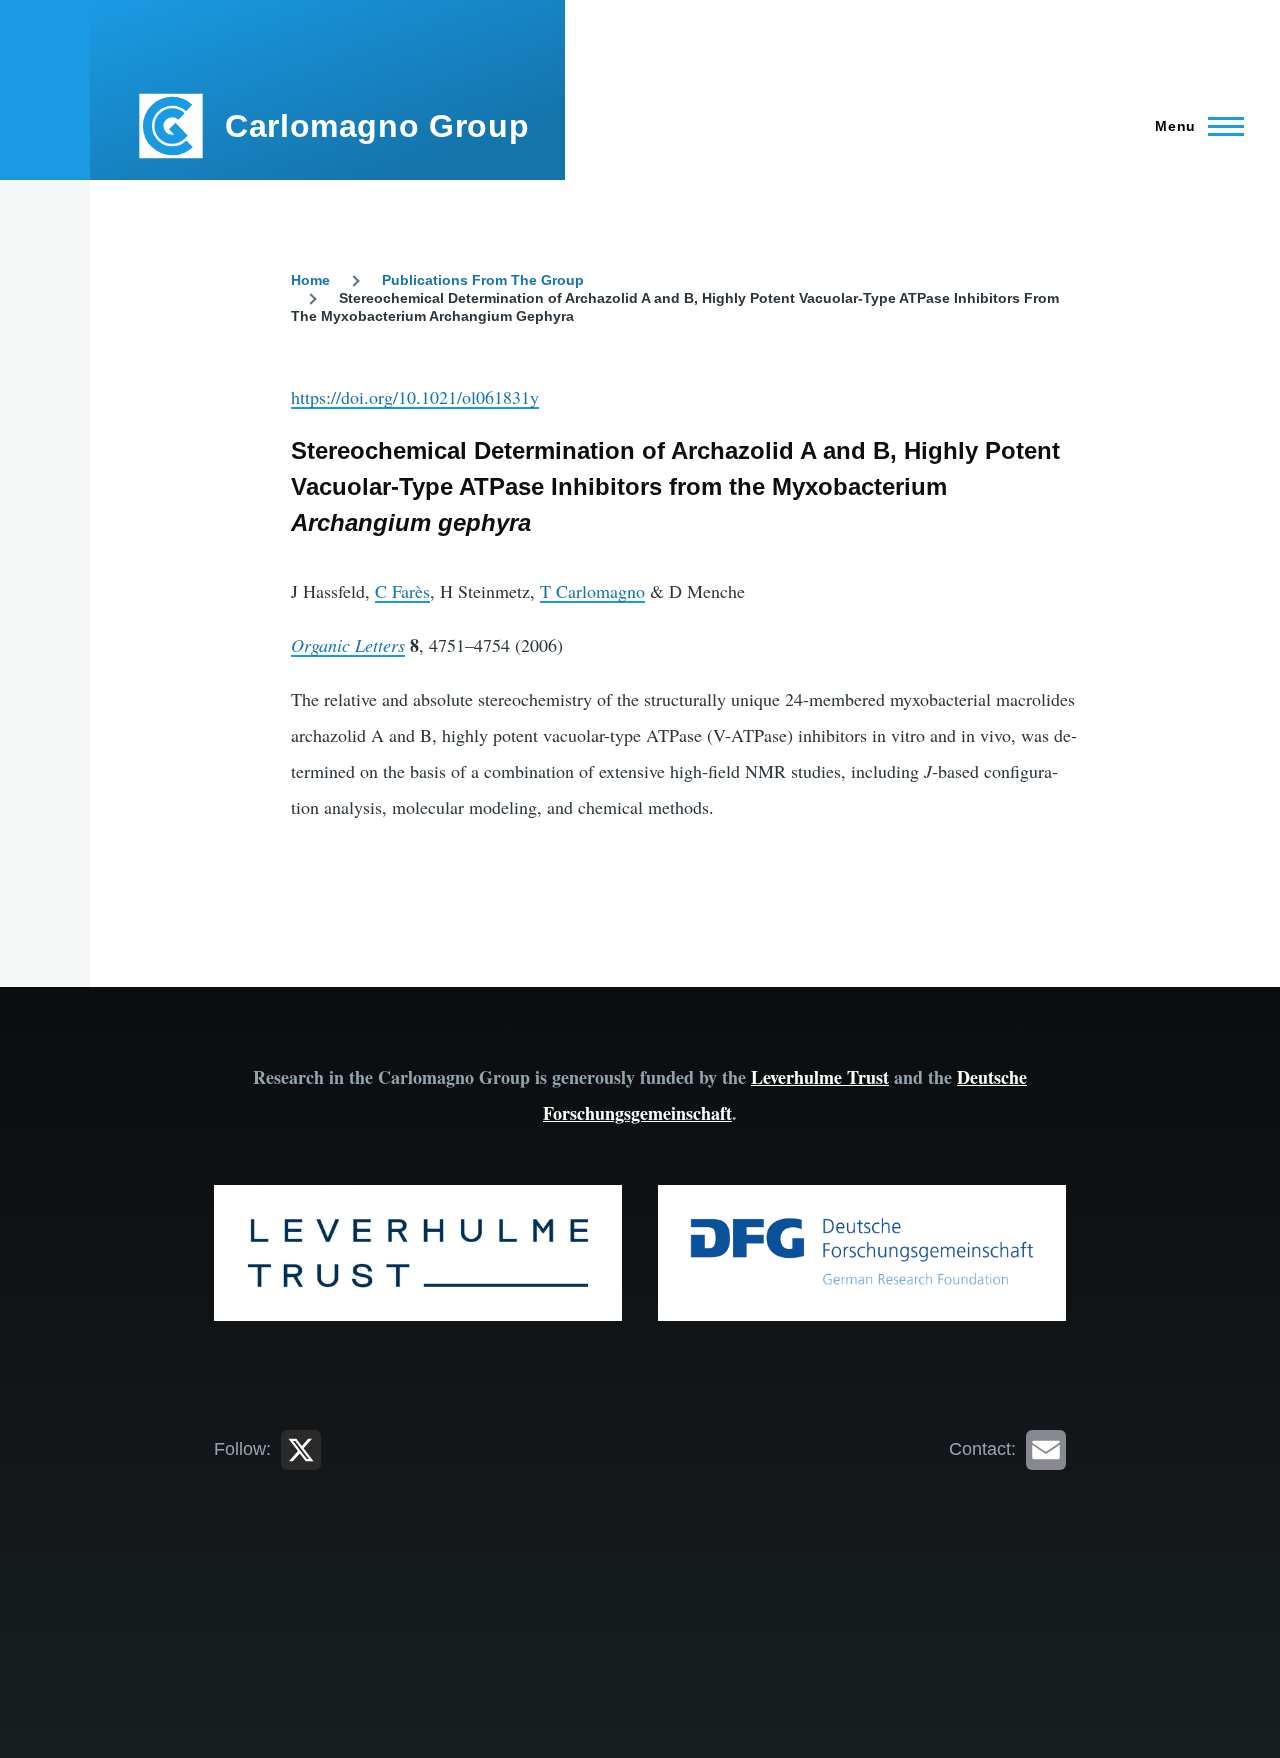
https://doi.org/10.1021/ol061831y (415, 397)
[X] (301, 1449)
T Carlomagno (592, 591)
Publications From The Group (483, 280)
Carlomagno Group (377, 126)
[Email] (1046, 1449)
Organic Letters (348, 645)
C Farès (402, 591)
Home (310, 280)
